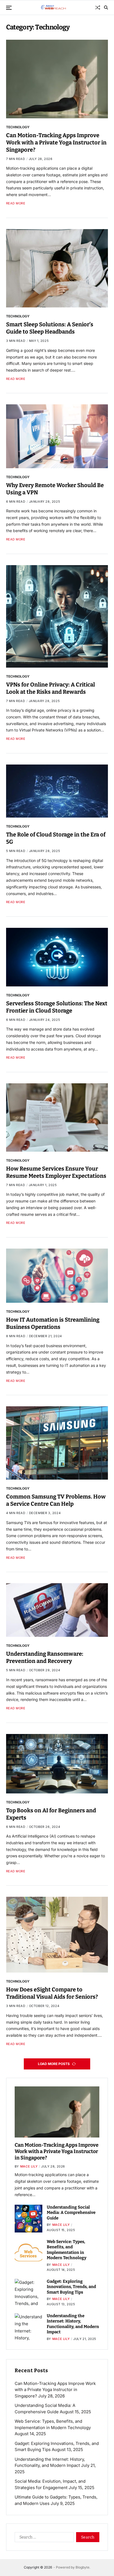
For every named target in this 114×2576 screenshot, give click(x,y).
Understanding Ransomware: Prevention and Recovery (45, 1657)
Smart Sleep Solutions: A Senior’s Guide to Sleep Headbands (50, 328)
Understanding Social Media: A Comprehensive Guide (71, 2213)
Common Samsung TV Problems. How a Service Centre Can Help (56, 1500)
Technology (18, 127)
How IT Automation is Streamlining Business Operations (53, 1323)
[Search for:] (43, 2538)
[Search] (106, 7)
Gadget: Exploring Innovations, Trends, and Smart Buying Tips (71, 2287)
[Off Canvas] (9, 8)
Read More (16, 203)
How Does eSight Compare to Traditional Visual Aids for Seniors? (52, 1993)
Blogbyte (82, 2567)
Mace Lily (29, 2166)
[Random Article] (98, 7)
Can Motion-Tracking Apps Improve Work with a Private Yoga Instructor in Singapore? (56, 142)
